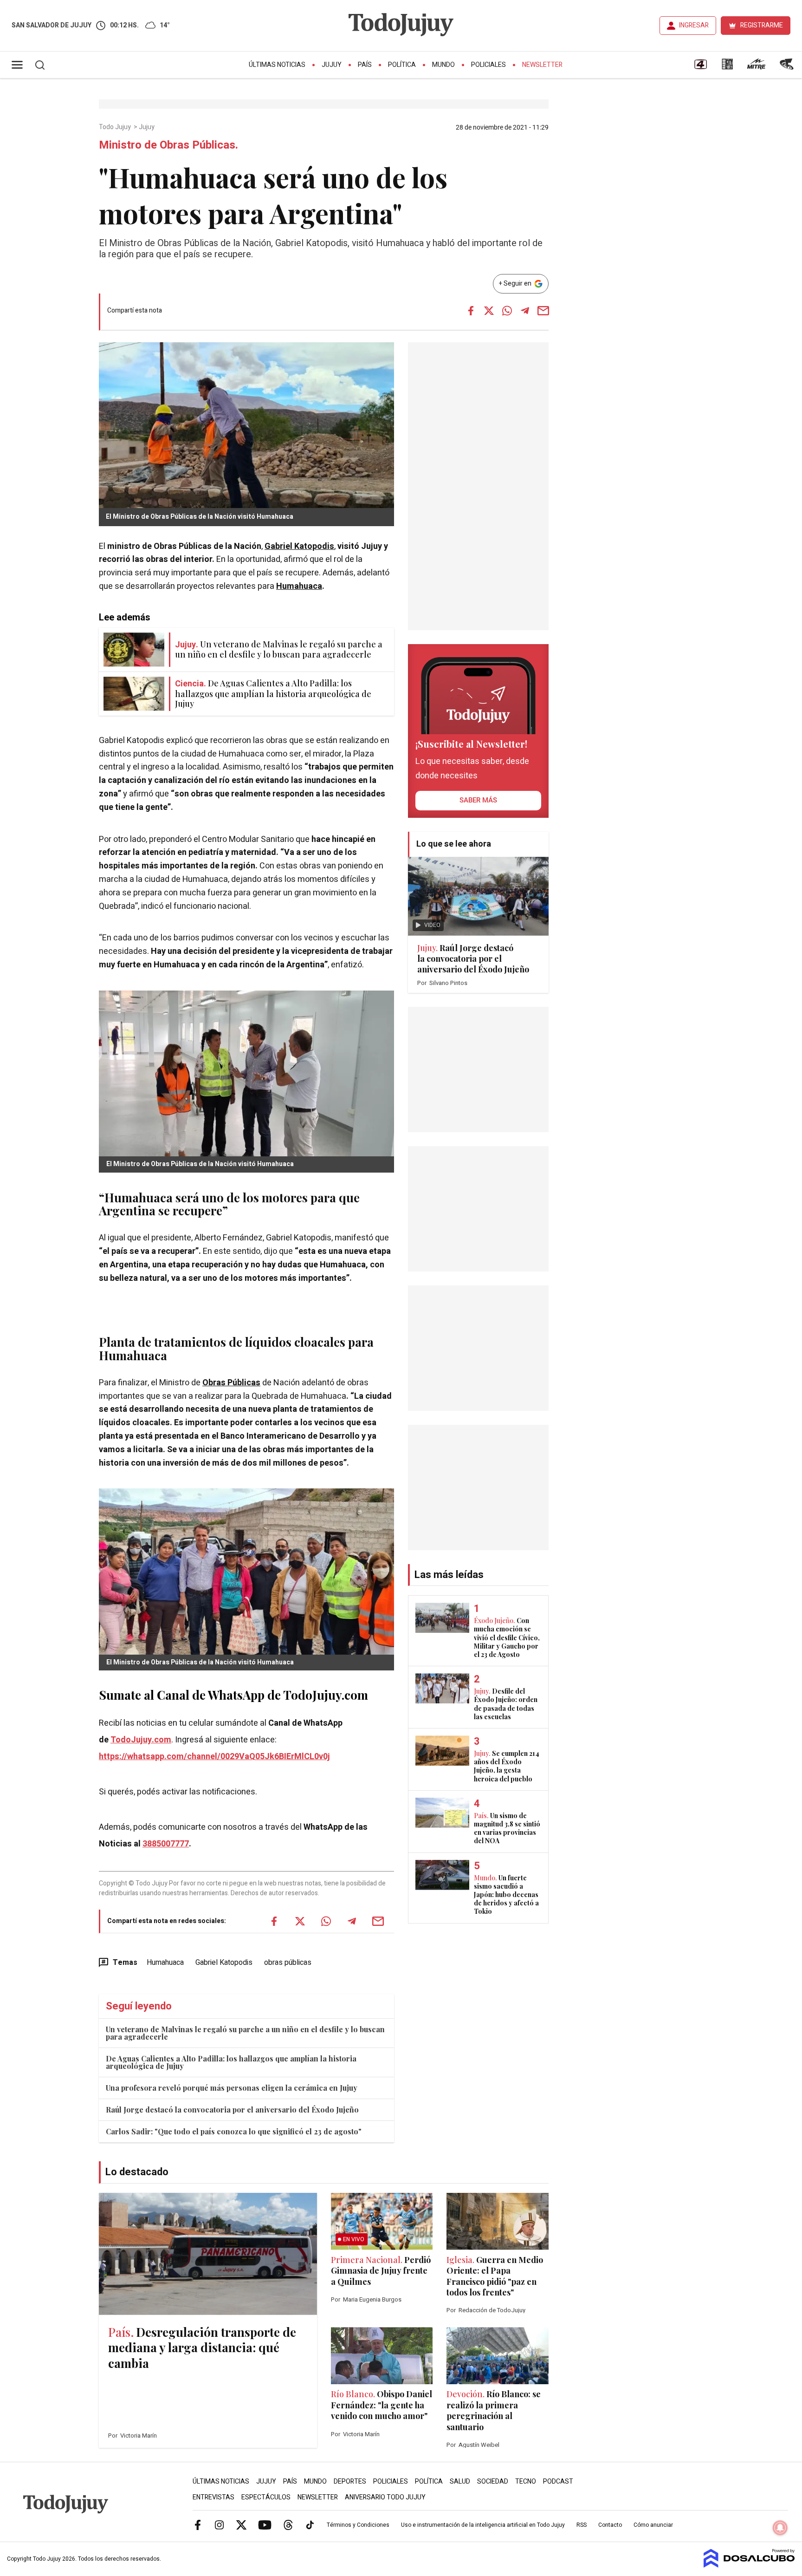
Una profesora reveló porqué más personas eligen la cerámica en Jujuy (232, 2088)
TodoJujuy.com (141, 1740)
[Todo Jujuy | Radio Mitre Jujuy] (756, 67)
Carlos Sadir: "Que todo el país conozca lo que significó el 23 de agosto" (234, 2131)
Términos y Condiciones (358, 2525)
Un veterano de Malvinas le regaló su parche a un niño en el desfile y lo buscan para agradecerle (245, 2033)
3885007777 (166, 1844)
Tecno (526, 2481)
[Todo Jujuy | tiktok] (310, 2524)
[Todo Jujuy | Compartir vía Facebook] (471, 311)
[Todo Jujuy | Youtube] (265, 2524)
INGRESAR (694, 25)
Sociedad (493, 2481)
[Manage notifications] (780, 2528)
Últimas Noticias (277, 65)
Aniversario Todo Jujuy (385, 2497)
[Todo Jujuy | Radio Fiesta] (788, 67)
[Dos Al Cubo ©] (749, 2565)
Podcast (558, 2481)
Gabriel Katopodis (299, 546)
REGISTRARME (762, 25)
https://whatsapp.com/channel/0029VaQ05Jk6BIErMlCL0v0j (214, 1757)
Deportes (350, 2481)
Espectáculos (266, 2497)
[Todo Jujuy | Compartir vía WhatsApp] (507, 311)
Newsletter (542, 65)
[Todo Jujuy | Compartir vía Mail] (543, 311)
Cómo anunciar (653, 2525)
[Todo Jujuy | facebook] (198, 2524)
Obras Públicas (231, 1383)
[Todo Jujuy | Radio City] (727, 67)
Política (402, 65)
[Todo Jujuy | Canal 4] (700, 67)
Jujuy (332, 65)
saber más (478, 800)
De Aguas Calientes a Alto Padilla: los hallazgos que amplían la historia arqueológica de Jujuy (231, 2062)
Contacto (610, 2525)
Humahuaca (299, 586)
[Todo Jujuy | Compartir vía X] (489, 311)
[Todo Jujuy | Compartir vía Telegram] (525, 311)
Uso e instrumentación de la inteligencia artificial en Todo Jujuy (483, 2525)
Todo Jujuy (116, 127)
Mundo (443, 65)
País (365, 65)
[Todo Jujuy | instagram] (220, 2524)
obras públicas (288, 1963)
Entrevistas (213, 2497)
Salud (460, 2481)
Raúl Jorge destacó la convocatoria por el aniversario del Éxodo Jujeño (232, 2110)
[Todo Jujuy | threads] (288, 2524)
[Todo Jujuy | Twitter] (241, 2524)
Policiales (488, 65)
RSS (582, 2525)
